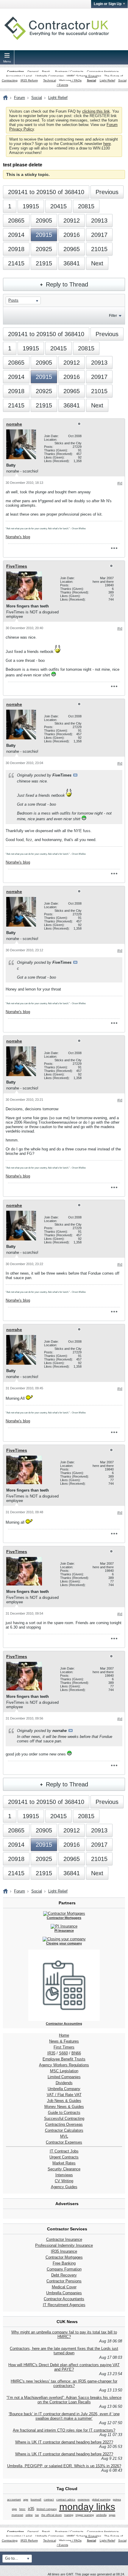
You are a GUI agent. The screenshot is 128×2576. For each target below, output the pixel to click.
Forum (19, 98)
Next (97, 263)
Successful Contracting (64, 2118)
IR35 (51, 2053)
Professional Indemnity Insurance (64, 2245)
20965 (72, 249)
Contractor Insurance (64, 2239)
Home (64, 2035)
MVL (64, 2136)
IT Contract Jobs (64, 2151)
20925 (44, 249)
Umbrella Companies (50, 76)
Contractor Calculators (64, 2130)
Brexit (46, 71)
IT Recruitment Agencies (64, 2305)
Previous (107, 192)
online (29, 2515)
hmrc (22, 2509)
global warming (101, 2500)
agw (26, 2500)
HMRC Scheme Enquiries (84, 76)
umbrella (101, 2515)
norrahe (14, 424)
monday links (87, 2507)
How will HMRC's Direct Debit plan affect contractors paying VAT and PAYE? (64, 2367)
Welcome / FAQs (70, 80)
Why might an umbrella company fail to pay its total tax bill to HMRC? (64, 2334)
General (33, 71)
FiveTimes (17, 566)
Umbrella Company (64, 2089)
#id (120, 483)
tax (37, 2515)
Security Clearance (64, 2169)
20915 (44, 235)
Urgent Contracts (64, 2157)
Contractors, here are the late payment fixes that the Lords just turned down (64, 2351)
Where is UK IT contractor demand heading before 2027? (64, 2442)
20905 (44, 221)
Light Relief (107, 80)
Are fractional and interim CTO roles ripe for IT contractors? (64, 2430)
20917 (99, 235)
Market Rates (64, 2163)
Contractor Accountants (64, 2299)
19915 (31, 206)
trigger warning (85, 2515)
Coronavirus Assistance (103, 71)
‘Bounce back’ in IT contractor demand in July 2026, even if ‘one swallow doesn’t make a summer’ (64, 2416)
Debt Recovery (64, 2275)
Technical (50, 80)
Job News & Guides (64, 2101)
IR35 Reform (29, 80)
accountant (14, 2500)
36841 (72, 263)
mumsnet (17, 2515)
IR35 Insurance (64, 2251)
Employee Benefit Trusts (64, 2059)
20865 (16, 221)
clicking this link (96, 111)
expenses (84, 2500)
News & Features (64, 2041)
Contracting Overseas (64, 2124)
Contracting (15, 71)
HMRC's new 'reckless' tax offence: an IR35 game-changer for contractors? (64, 2383)
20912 (72, 221)
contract (49, 2500)
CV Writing (64, 2181)
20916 (72, 235)
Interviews (64, 2175)
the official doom (52, 2515)
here (107, 144)
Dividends (64, 2083)
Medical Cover (64, 2287)
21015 (99, 249)
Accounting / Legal (19, 76)
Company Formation (64, 2269)
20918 (16, 249)
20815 (86, 206)
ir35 (31, 2509)
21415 (16, 263)
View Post (75, 775)
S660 (63, 2053)
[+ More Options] (114, 548)
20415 (58, 206)
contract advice (66, 2500)
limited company (47, 2509)
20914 (16, 235)
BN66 (76, 2053)
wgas (112, 2515)
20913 (99, 221)
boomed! (36, 2500)
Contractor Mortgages (64, 2257)
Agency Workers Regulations (64, 2065)
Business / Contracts (69, 71)
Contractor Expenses (64, 2142)
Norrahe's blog (18, 537)
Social (92, 80)
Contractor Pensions (64, 2281)
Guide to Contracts (64, 2113)
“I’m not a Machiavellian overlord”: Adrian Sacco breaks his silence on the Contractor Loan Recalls (64, 2400)
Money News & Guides (64, 2107)
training (69, 2515)
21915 (44, 263)
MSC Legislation (64, 2071)
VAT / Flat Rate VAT (64, 2095)
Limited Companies (64, 2077)
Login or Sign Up (108, 4)
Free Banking (64, 2263)
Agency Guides (64, 2187)
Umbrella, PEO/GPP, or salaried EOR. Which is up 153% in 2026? (64, 2466)
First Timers (64, 2047)
